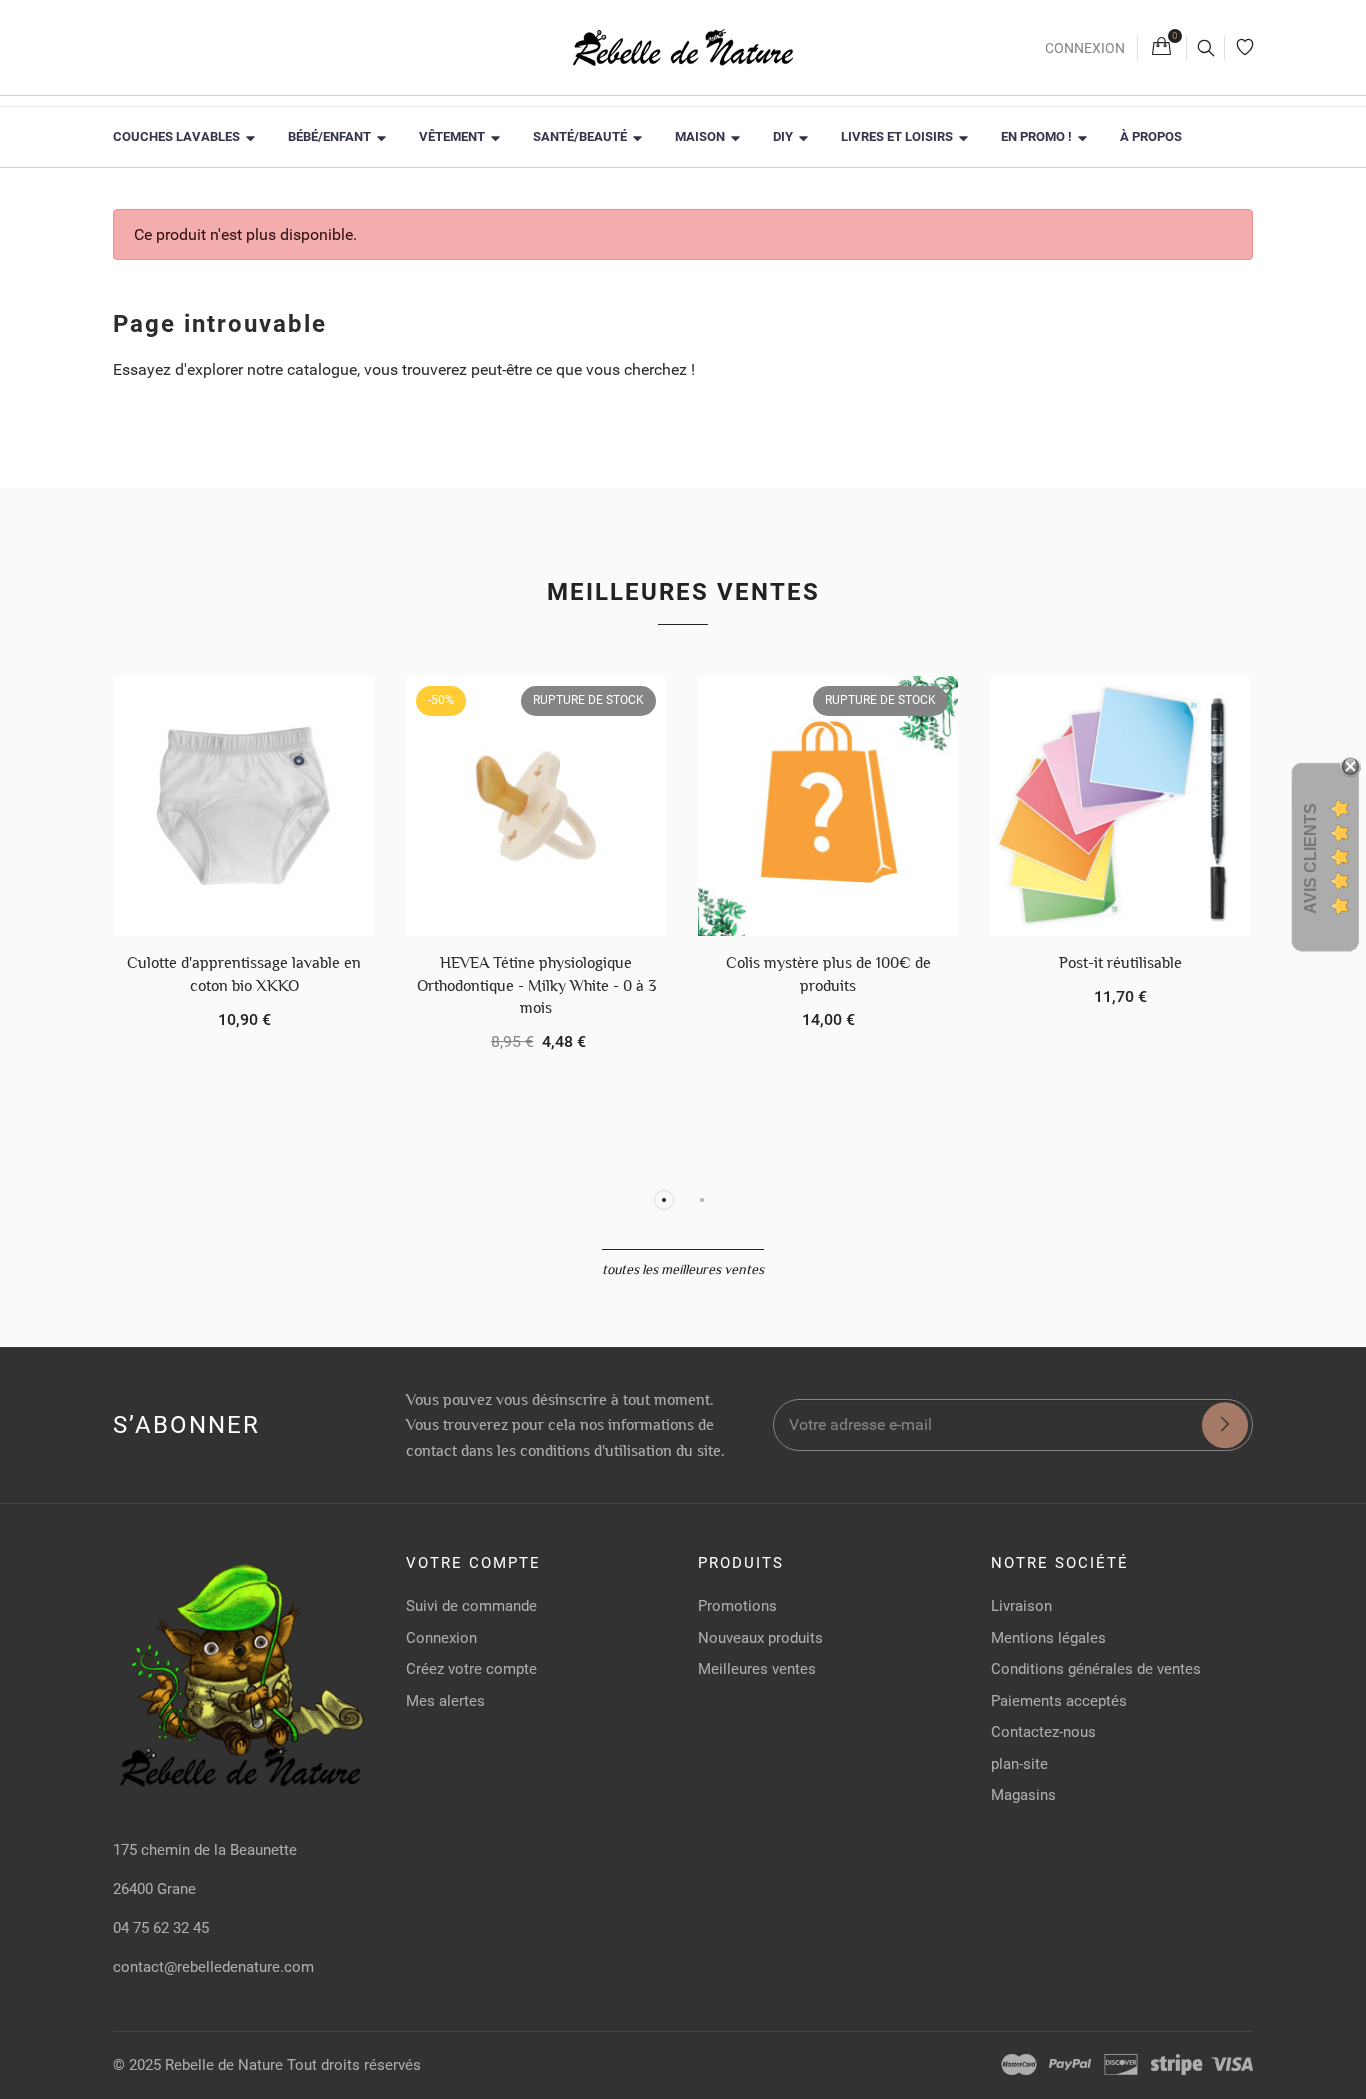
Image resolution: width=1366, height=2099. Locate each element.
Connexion (1085, 48)
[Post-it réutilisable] (1120, 806)
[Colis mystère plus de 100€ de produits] (828, 806)
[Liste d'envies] (1245, 47)
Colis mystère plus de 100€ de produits (828, 973)
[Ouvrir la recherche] (1205, 47)
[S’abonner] (1225, 1425)
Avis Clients (1310, 858)
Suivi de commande (471, 1606)
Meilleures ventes (683, 592)
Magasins (1023, 1795)
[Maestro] (1019, 2065)
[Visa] (1232, 2065)
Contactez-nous (1043, 1732)
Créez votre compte (471, 1669)
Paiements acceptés (1059, 1701)
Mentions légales (1048, 1638)
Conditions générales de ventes (1096, 1669)
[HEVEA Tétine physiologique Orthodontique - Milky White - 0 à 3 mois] (536, 806)
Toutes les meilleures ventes (683, 1269)
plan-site (1019, 1764)
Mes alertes (445, 1701)
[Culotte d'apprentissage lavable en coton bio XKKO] (244, 806)
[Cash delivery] (1176, 2065)
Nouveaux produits (760, 1638)
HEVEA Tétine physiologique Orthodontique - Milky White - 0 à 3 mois (536, 985)
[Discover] (1121, 2065)
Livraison (1021, 1606)
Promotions (737, 1606)
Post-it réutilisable (1120, 962)
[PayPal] (1070, 2065)
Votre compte (473, 1563)
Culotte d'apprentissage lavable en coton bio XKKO (244, 973)
